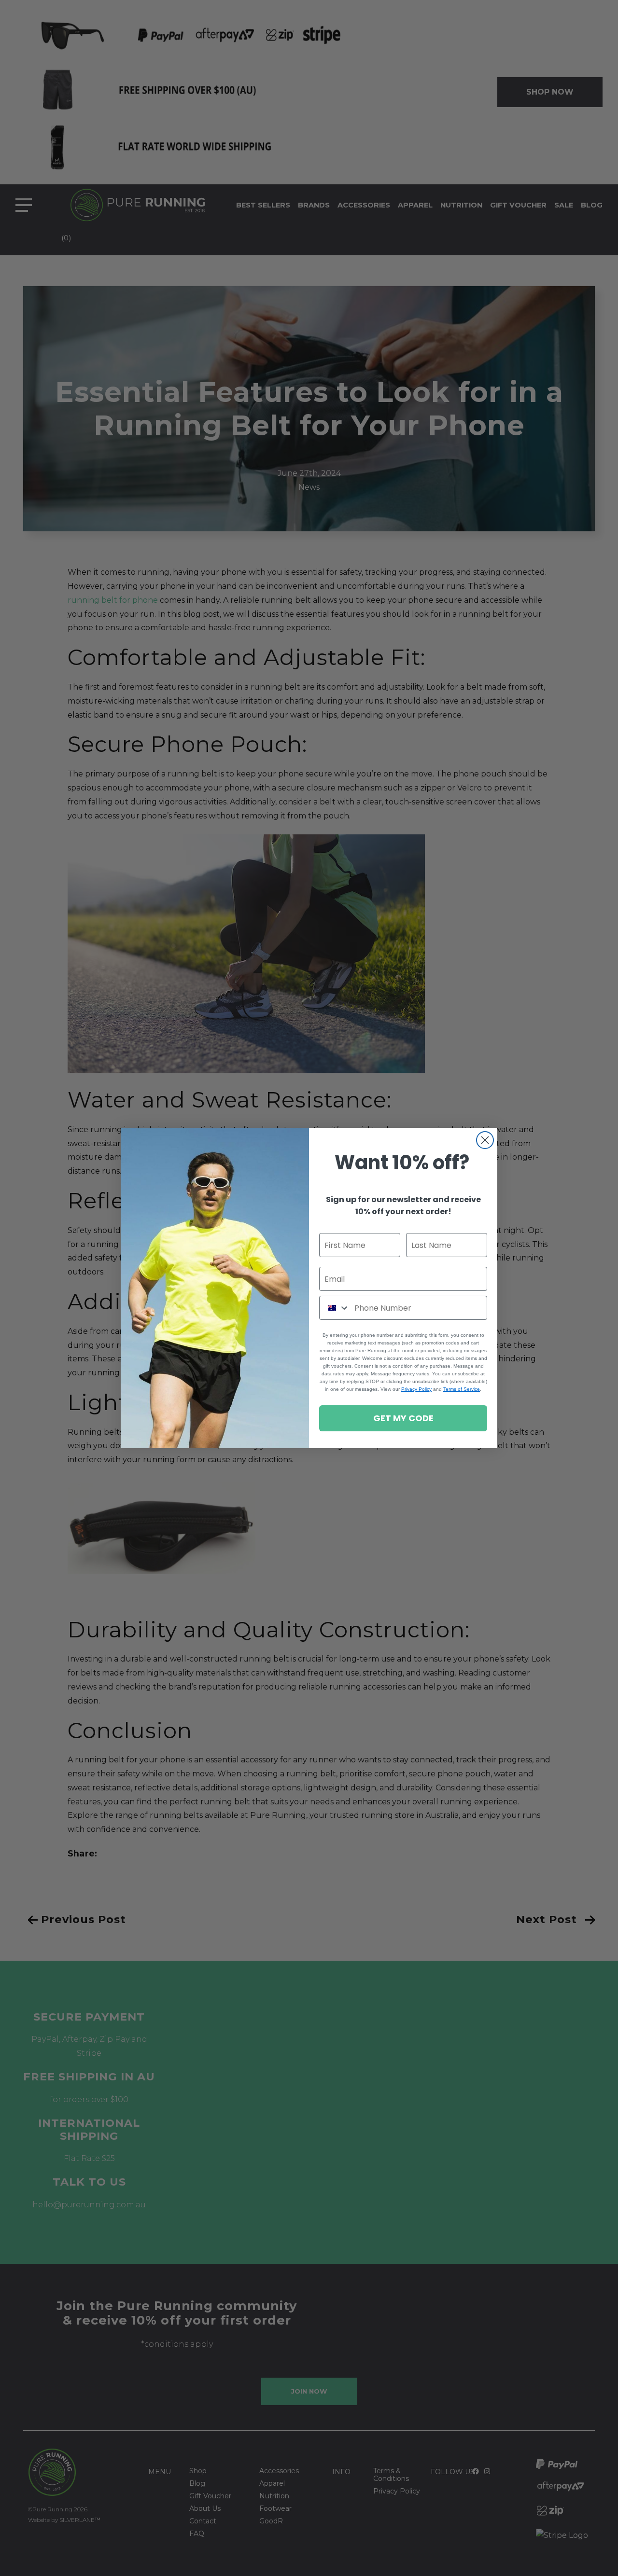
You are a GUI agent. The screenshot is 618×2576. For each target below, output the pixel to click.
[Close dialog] (485, 1140)
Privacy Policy (416, 1389)
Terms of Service (462, 1389)
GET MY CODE (403, 1418)
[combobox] (335, 1308)
